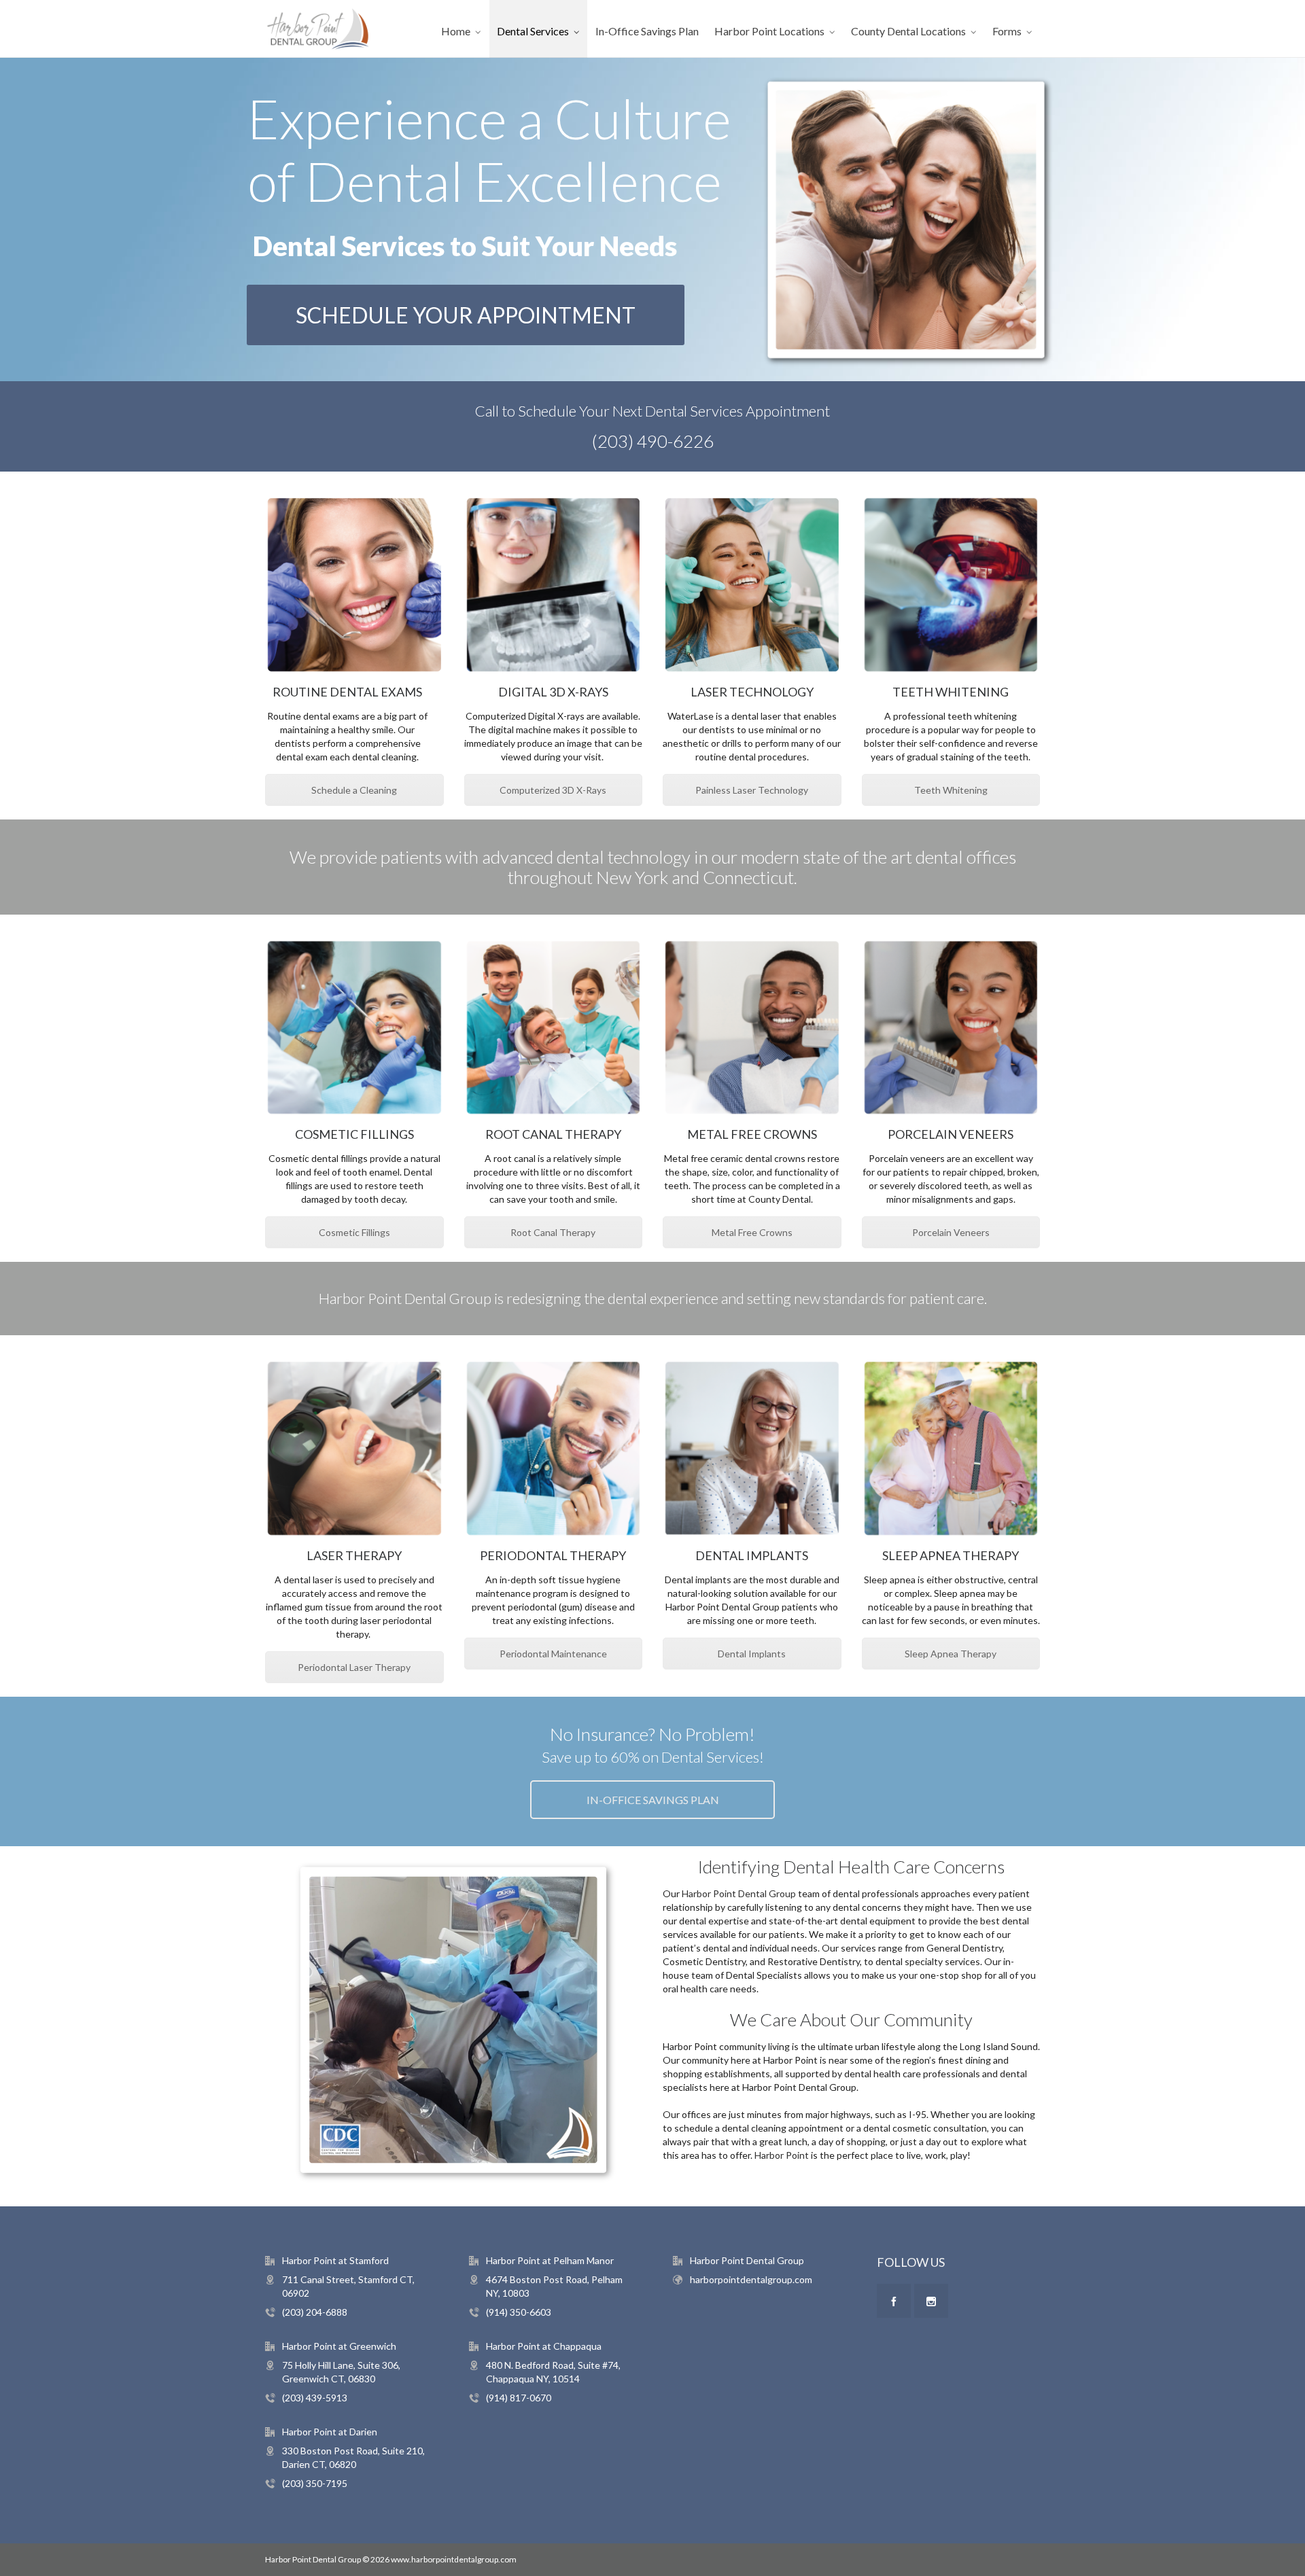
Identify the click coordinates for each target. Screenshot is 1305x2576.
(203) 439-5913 (315, 2398)
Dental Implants (752, 1654)
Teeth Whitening (951, 790)
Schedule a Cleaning (354, 790)
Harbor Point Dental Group (739, 1893)
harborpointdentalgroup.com (751, 2279)
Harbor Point (782, 2155)
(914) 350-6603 (519, 2312)
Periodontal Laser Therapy (354, 1667)
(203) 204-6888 (315, 2312)
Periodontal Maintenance (553, 1654)
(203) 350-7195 (315, 2483)
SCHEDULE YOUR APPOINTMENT (466, 315)
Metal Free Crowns (752, 1232)
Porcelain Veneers (951, 1232)
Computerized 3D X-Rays (553, 790)
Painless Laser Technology (752, 790)
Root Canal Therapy (553, 1232)
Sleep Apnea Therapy (951, 1654)
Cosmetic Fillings (354, 1232)
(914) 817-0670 (519, 2398)
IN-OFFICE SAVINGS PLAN (653, 1800)
